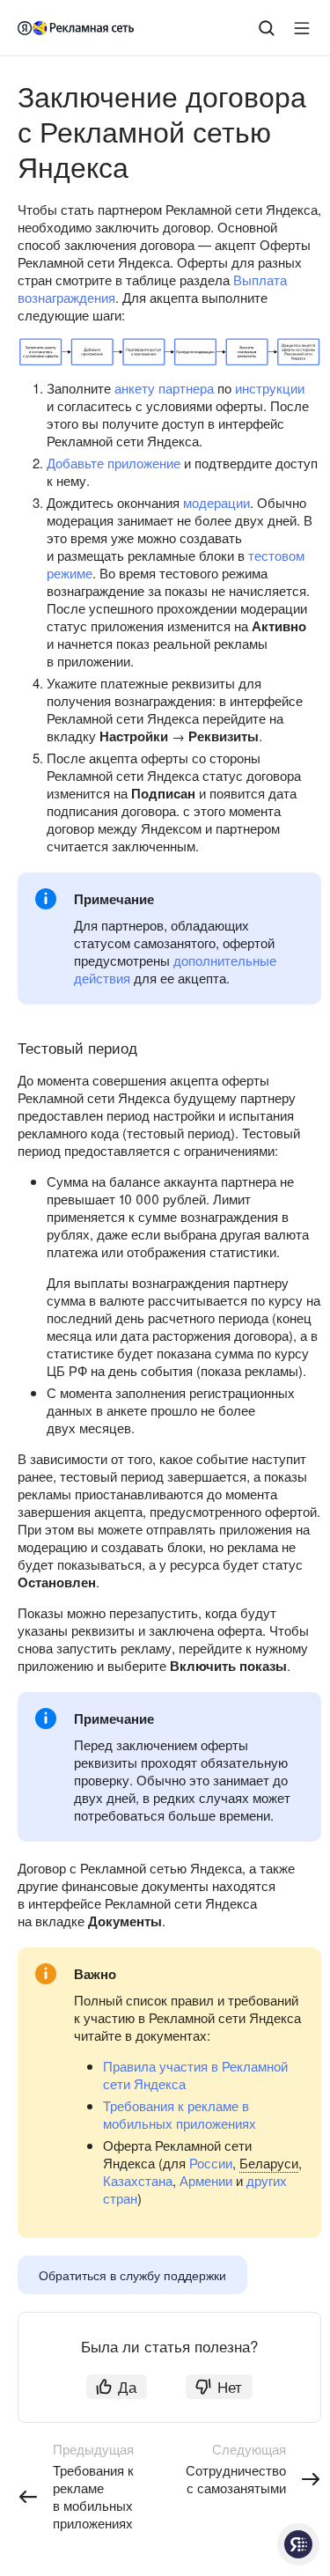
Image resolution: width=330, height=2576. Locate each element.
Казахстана (138, 2180)
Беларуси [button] (269, 2163)
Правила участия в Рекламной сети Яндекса (195, 2075)
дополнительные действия (175, 969)
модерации (216, 502)
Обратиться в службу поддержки (132, 2275)
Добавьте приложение (114, 463)
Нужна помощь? (298, 2544)
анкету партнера (164, 388)
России (211, 2163)
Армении (206, 2180)
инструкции (270, 388)
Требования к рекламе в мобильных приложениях (180, 2114)
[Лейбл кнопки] (302, 28)
